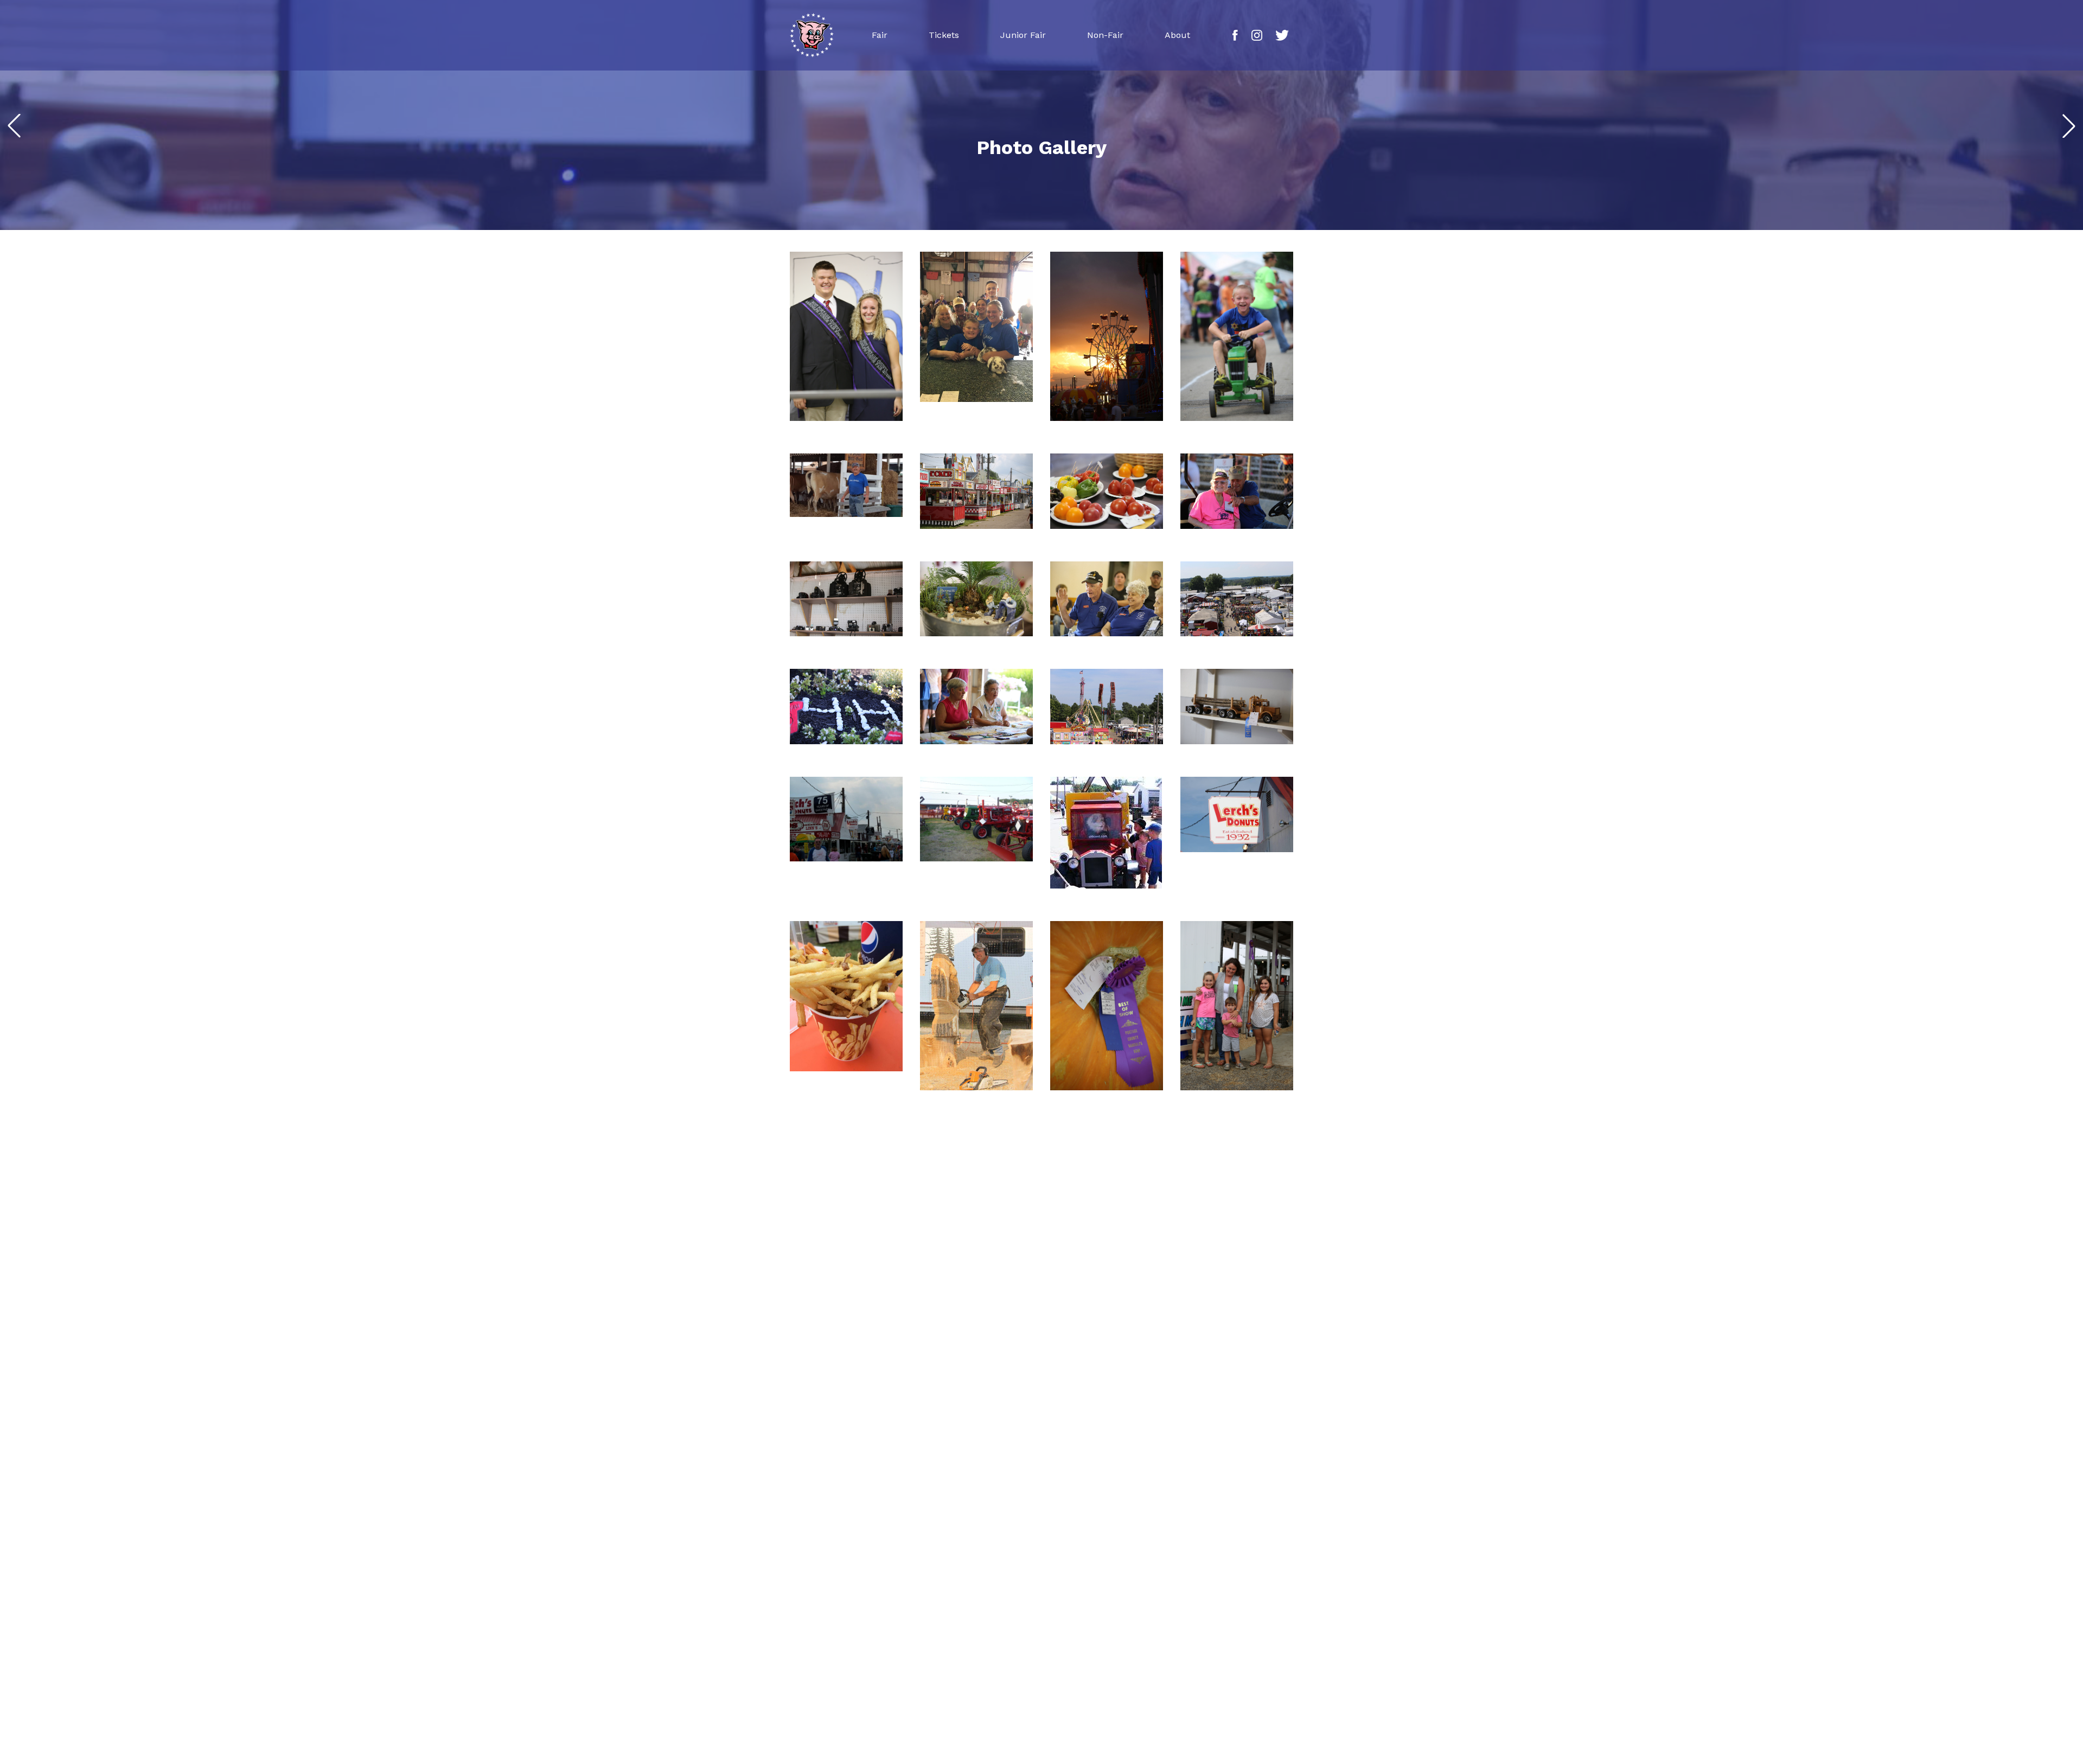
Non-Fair (1105, 35)
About (1177, 35)
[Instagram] (1257, 35)
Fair (880, 35)
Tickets (944, 35)
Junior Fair (1023, 35)
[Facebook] (1235, 35)
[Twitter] (1282, 35)
